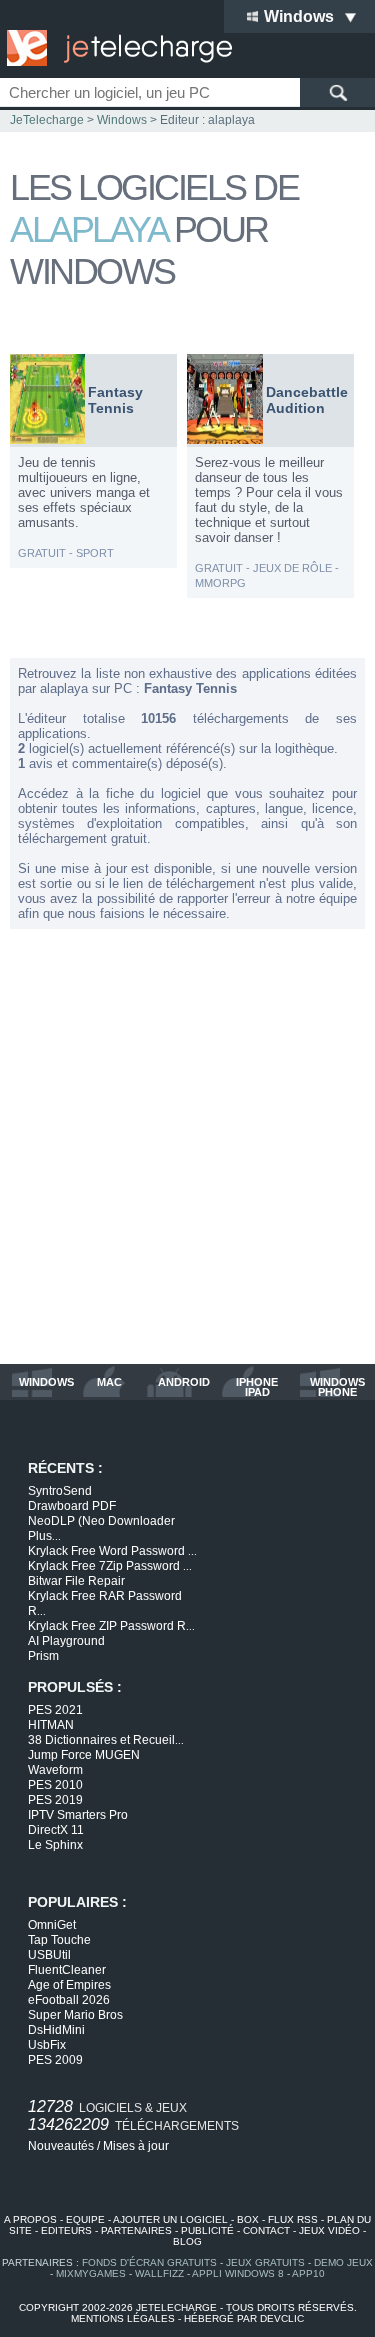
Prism (43, 1656)
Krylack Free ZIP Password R (111, 1626)
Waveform (55, 1770)
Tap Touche (59, 1940)
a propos (30, 2219)
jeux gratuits (265, 2262)
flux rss (293, 2219)
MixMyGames (91, 2273)
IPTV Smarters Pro (78, 1815)
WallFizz (159, 2273)
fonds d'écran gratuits (149, 2262)
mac (109, 1382)
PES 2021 (55, 1710)
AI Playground (66, 1641)
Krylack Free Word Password (112, 1551)
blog (187, 2241)
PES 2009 (55, 2060)
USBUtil (49, 1955)
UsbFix (47, 2045)
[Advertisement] (187, 1146)
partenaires (136, 2230)
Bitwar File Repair (76, 1581)
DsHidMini (56, 2030)
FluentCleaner (67, 1970)
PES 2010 (55, 1785)
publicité (207, 2230)
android (184, 1382)
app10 (308, 2273)
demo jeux (343, 2262)
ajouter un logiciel (170, 2219)
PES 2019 (55, 1800)
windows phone (337, 1387)
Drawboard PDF (72, 1506)
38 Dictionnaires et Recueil (106, 1740)
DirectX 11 (56, 1830)
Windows (122, 120)
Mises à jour (136, 2146)
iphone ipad (257, 1387)
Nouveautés (61, 2146)
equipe (85, 2219)
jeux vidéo (329, 2230)
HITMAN (51, 1725)
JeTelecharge (47, 120)
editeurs (66, 2230)
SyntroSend (60, 1491)
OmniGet (52, 1925)
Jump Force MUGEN (84, 1755)
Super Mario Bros (75, 2015)
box (248, 2219)
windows (46, 1382)
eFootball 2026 (69, 2000)
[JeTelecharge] (115, 48)
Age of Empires (69, 1985)
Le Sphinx (55, 1845)
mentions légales (123, 2318)
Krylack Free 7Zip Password (110, 1566)
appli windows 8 (238, 2273)
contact (266, 2230)
